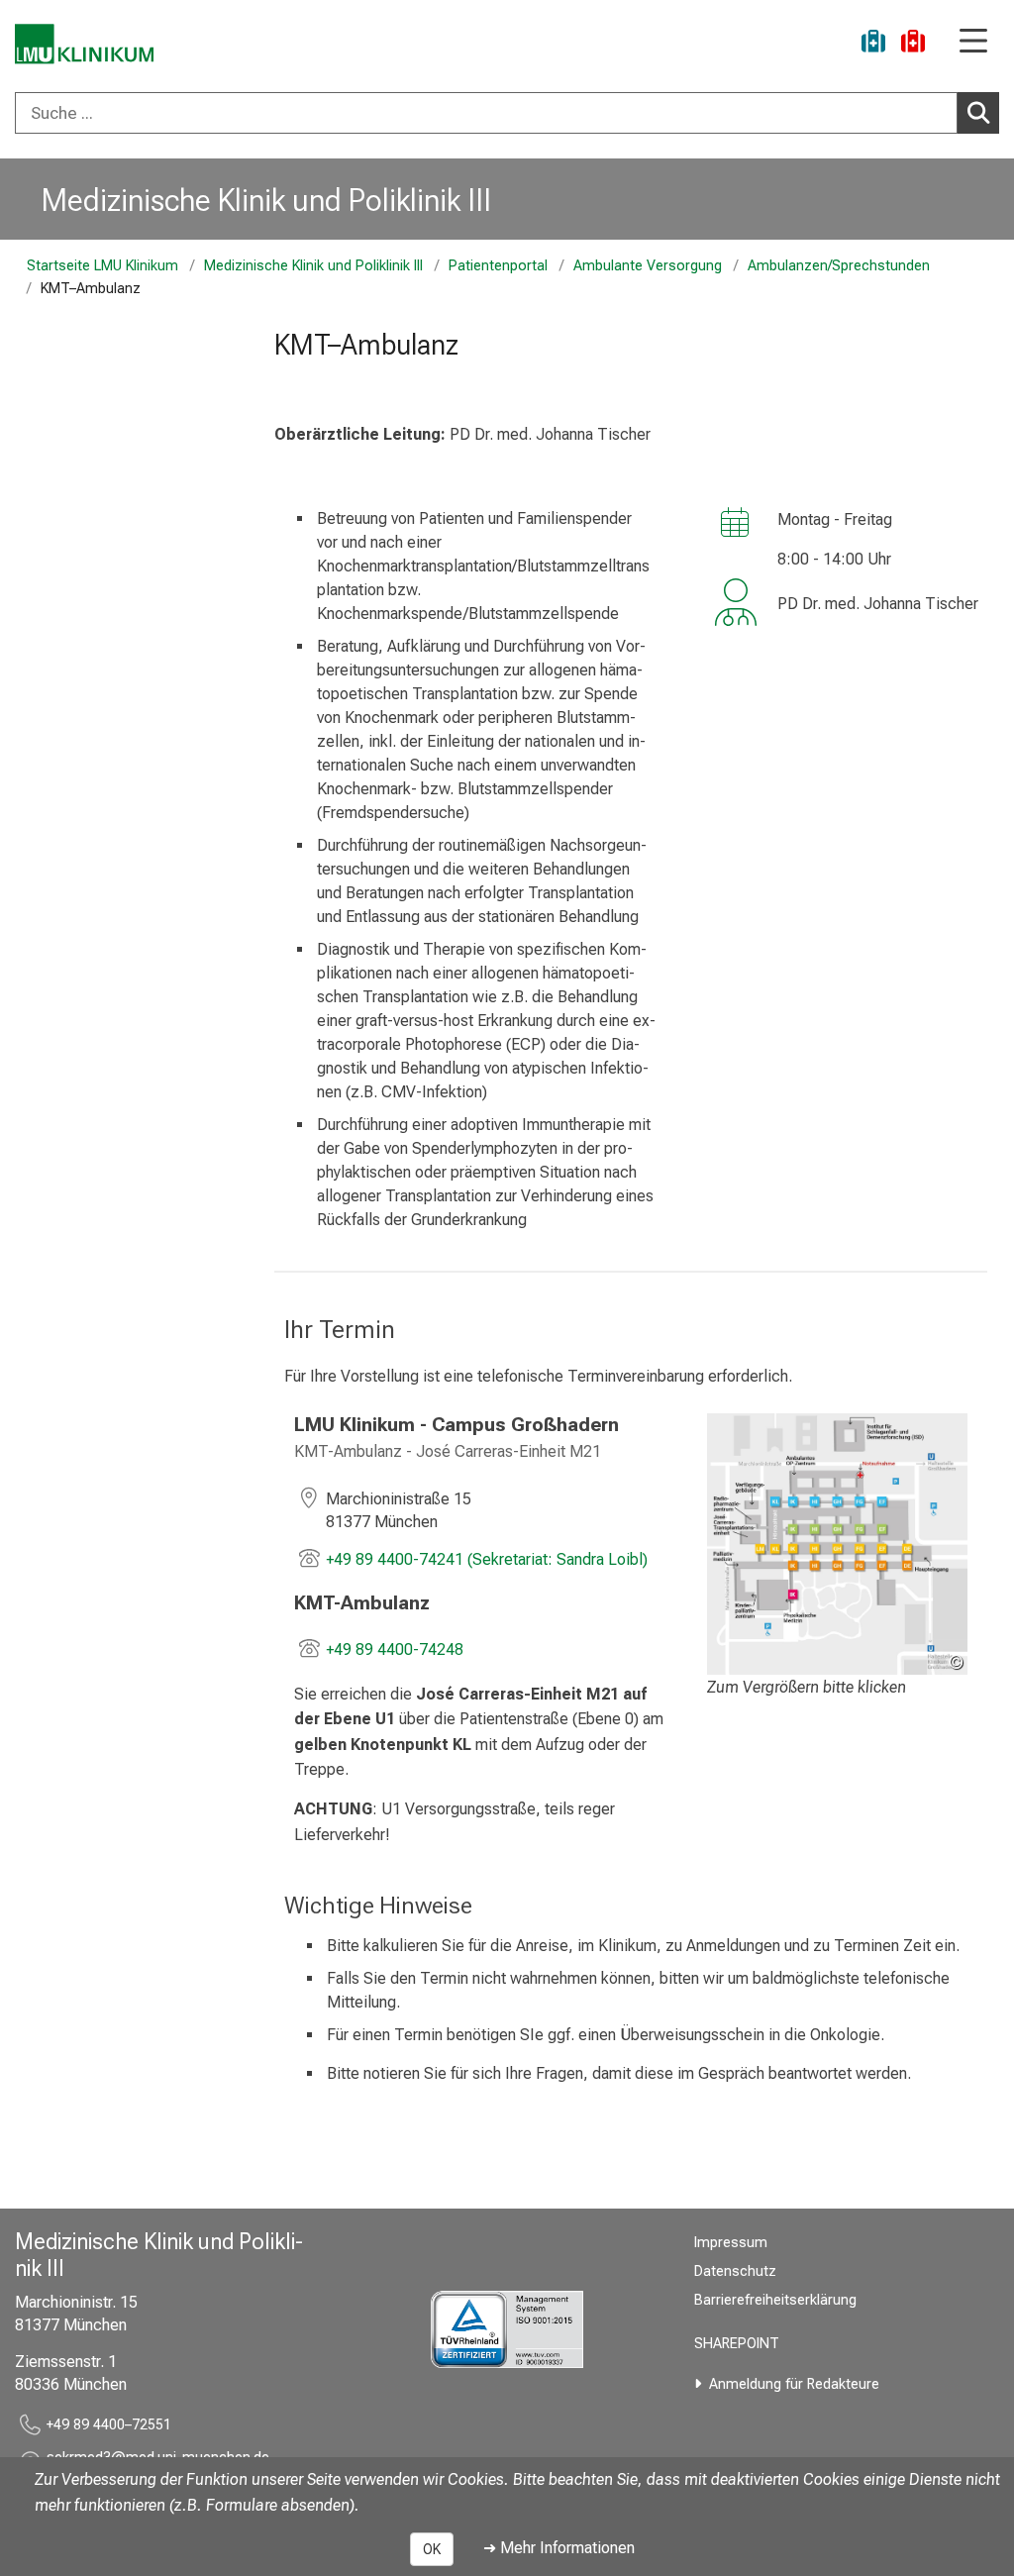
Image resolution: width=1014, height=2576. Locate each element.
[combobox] (507, 113)
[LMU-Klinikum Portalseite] (84, 44)
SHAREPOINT (737, 2344)
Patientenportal (498, 266)
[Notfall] (913, 44)
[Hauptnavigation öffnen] (973, 42)
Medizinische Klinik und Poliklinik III (266, 200)
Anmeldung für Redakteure (794, 2384)
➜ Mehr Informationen (559, 2548)
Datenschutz (735, 2271)
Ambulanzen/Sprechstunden (839, 266)
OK (432, 2549)
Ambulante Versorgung (648, 266)
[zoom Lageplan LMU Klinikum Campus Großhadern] (837, 1544)
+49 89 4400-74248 (395, 1649)
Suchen (978, 113)
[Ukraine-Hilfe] (873, 44)
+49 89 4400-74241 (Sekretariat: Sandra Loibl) (487, 1559)
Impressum (731, 2243)
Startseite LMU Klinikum (102, 266)
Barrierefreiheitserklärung (775, 2300)
